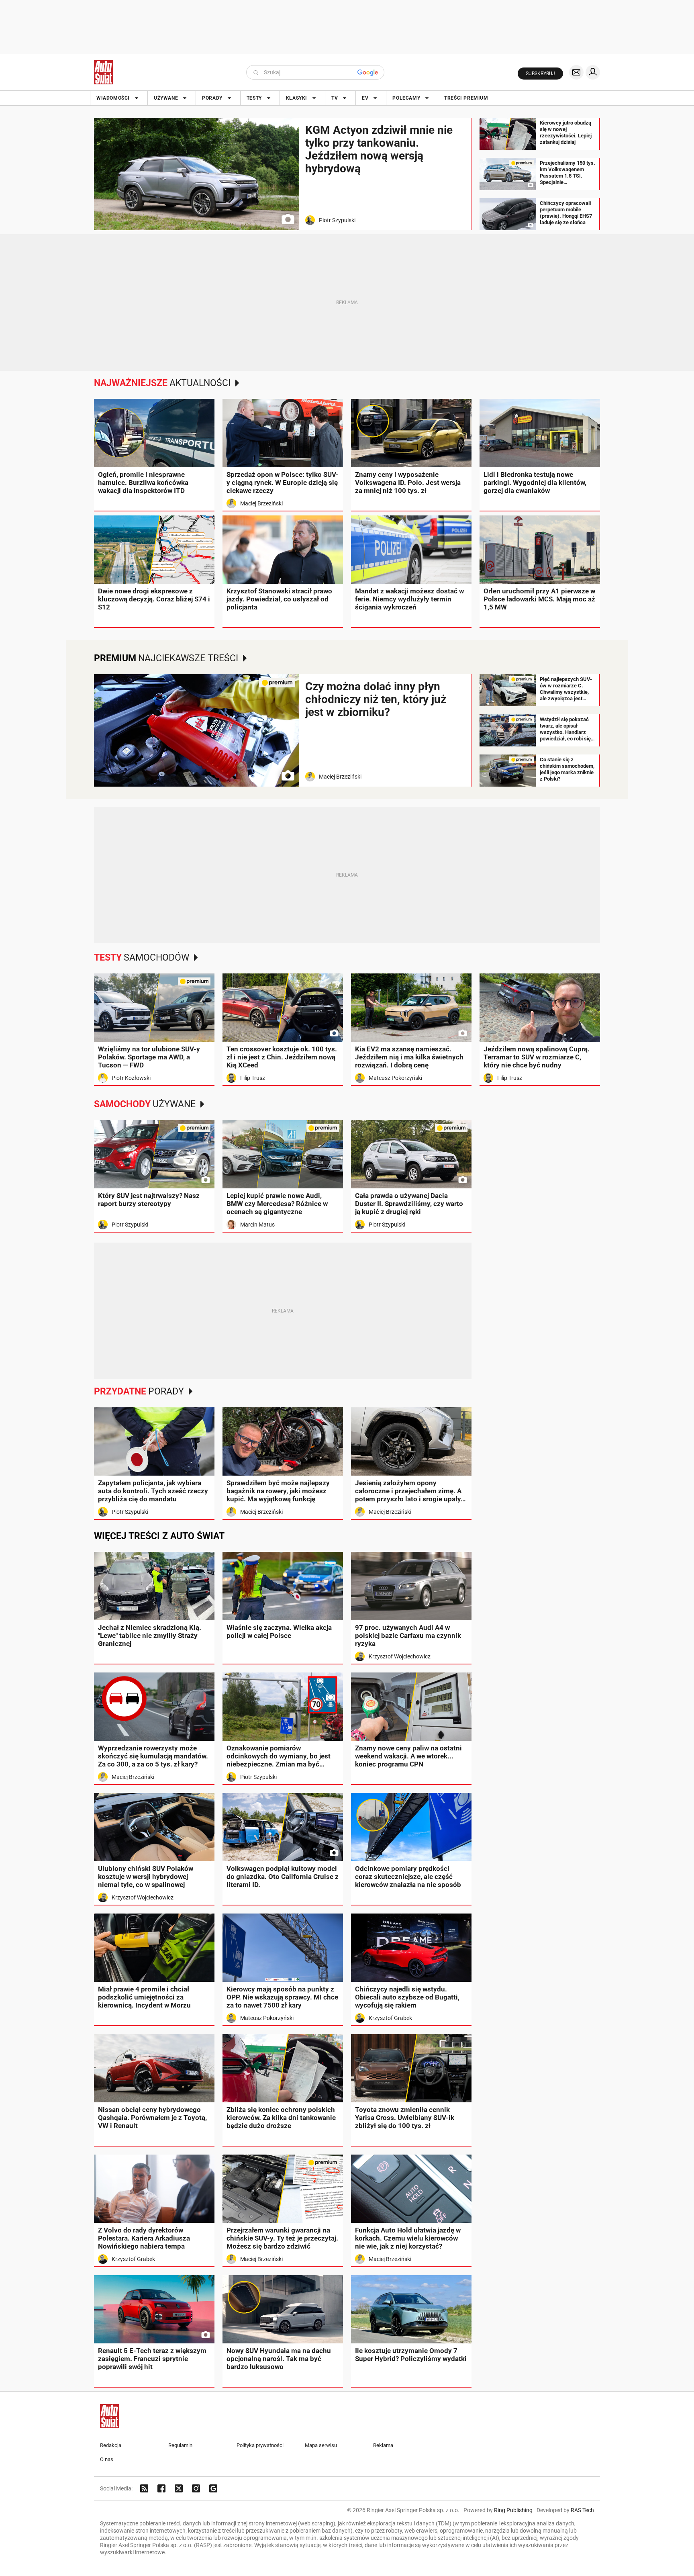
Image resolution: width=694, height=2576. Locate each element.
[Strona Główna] (103, 72)
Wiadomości (113, 98)
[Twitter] (179, 2488)
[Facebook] (161, 2488)
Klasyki (297, 98)
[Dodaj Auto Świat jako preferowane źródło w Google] (213, 2488)
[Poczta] (576, 72)
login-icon (593, 72)
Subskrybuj (540, 74)
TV (335, 98)
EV (365, 98)
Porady (212, 98)
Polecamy (406, 98)
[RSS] (144, 2488)
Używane (166, 98)
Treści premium (466, 98)
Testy (254, 98)
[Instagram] (196, 2488)
